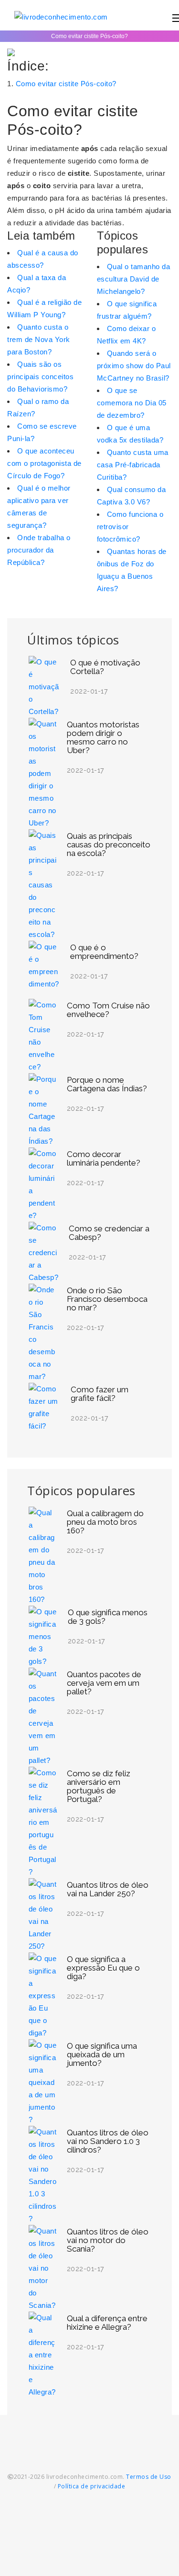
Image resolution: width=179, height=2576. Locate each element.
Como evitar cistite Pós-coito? (66, 84)
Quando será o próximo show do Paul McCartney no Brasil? (134, 366)
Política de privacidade (92, 2486)
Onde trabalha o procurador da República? (39, 550)
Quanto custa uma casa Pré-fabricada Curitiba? (133, 465)
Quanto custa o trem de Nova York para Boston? (39, 339)
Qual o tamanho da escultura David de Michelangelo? (134, 279)
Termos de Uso (149, 2477)
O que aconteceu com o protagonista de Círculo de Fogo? (44, 463)
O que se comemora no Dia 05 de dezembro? (132, 403)
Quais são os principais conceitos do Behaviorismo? (40, 377)
